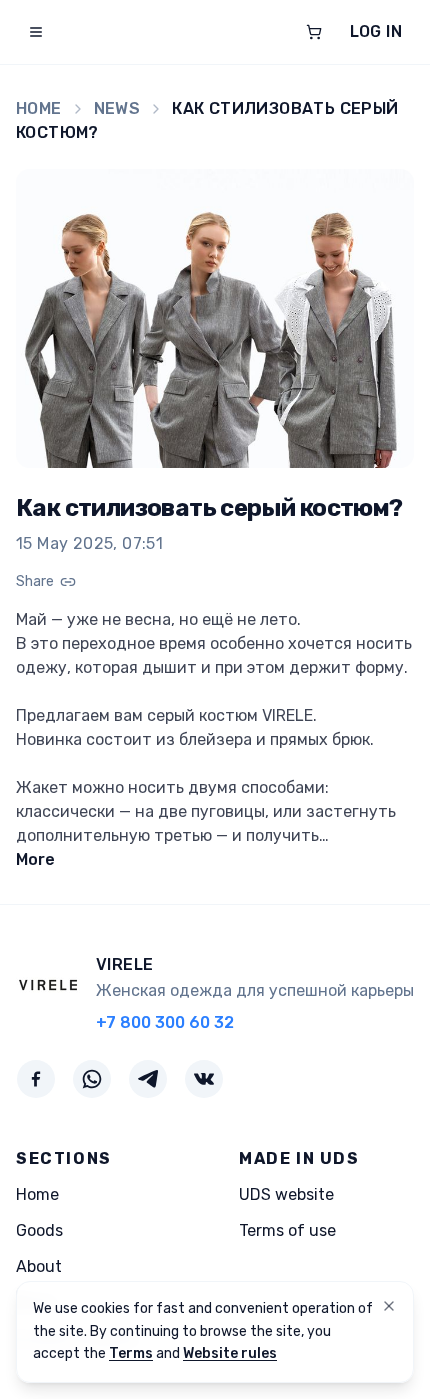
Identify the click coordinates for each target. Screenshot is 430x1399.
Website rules (230, 1353)
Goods (39, 1230)
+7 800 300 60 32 (165, 1022)
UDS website (286, 1194)
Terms (131, 1353)
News (117, 108)
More (35, 859)
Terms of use (287, 1230)
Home (39, 108)
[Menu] (36, 32)
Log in (376, 31)
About (39, 1266)
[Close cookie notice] (389, 1306)
